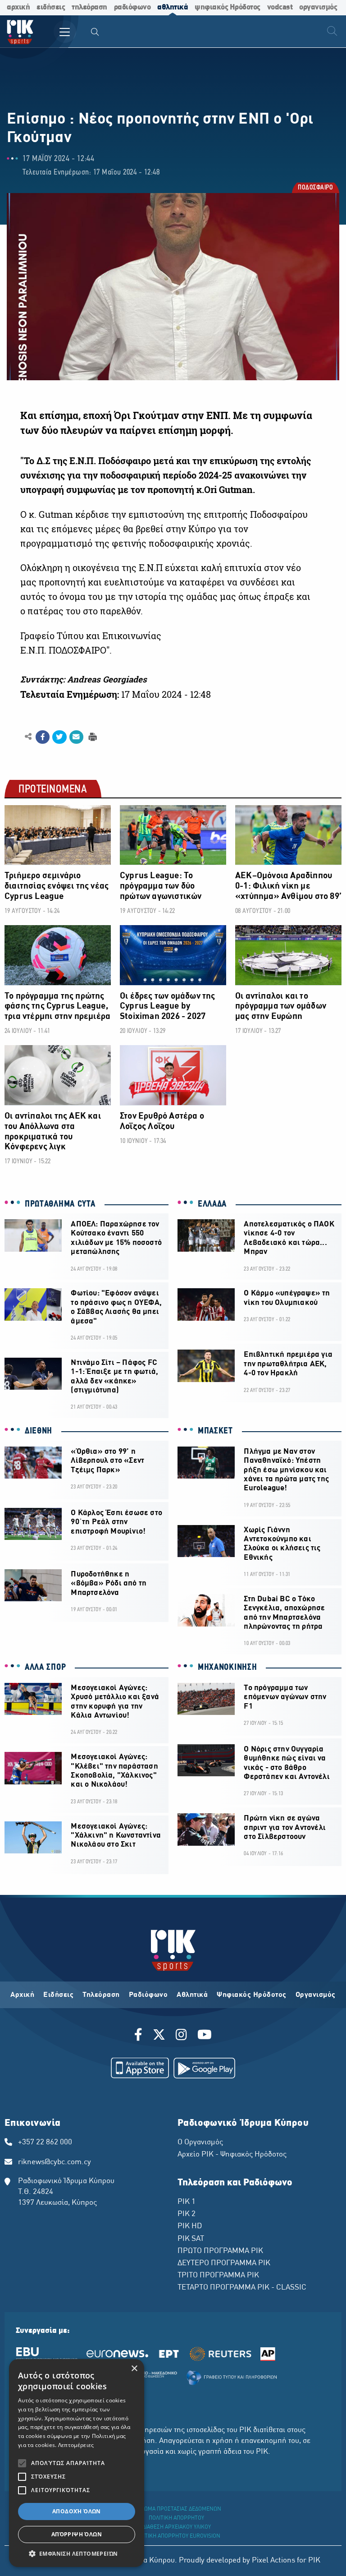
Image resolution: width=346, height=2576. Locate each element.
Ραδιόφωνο (148, 1995)
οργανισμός (318, 7)
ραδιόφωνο (132, 7)
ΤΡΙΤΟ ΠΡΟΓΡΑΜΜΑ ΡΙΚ (218, 2276)
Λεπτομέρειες (76, 2445)
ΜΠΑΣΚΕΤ (215, 1431)
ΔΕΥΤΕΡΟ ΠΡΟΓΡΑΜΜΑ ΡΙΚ (224, 2263)
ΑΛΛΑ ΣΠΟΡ (45, 1668)
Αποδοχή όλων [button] (77, 2511)
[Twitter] (159, 2036)
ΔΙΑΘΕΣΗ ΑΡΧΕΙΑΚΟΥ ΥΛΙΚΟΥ (177, 2527)
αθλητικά (173, 7)
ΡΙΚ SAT (191, 2239)
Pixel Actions (273, 2561)
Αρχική (22, 1995)
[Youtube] (205, 2036)
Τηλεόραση (101, 1995)
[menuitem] (95, 33)
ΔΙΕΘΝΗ (39, 1431)
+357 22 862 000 (45, 2143)
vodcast (280, 7)
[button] (77, 2553)
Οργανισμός (316, 1995)
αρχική (18, 7)
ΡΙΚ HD (190, 2226)
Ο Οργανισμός (200, 2143)
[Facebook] (140, 2036)
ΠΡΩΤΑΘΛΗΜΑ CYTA (60, 1204)
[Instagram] (181, 2036)
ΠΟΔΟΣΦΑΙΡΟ (315, 188)
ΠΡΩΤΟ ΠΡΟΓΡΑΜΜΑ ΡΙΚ (220, 2251)
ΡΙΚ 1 (187, 2202)
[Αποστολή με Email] (76, 737)
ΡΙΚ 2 (187, 2214)
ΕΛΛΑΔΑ (212, 1204)
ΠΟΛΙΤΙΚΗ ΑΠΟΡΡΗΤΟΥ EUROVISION (177, 2536)
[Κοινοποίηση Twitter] (59, 737)
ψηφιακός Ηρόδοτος (228, 7)
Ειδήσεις (58, 1995)
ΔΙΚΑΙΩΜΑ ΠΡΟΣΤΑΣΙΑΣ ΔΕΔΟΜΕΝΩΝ (176, 2509)
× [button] (134, 2369)
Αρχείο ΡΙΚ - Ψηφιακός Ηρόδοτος (232, 2155)
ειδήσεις (51, 7)
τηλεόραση (89, 7)
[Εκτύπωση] (92, 736)
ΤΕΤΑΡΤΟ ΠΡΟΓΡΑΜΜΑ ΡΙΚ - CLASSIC (242, 2288)
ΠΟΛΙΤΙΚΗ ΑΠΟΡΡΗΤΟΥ (176, 2518)
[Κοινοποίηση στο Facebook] (43, 737)
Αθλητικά (192, 1995)
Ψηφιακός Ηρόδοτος (252, 1995)
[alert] (77, 2463)
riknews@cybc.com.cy (55, 2162)
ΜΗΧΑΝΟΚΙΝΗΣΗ (227, 1668)
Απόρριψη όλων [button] (77, 2534)
